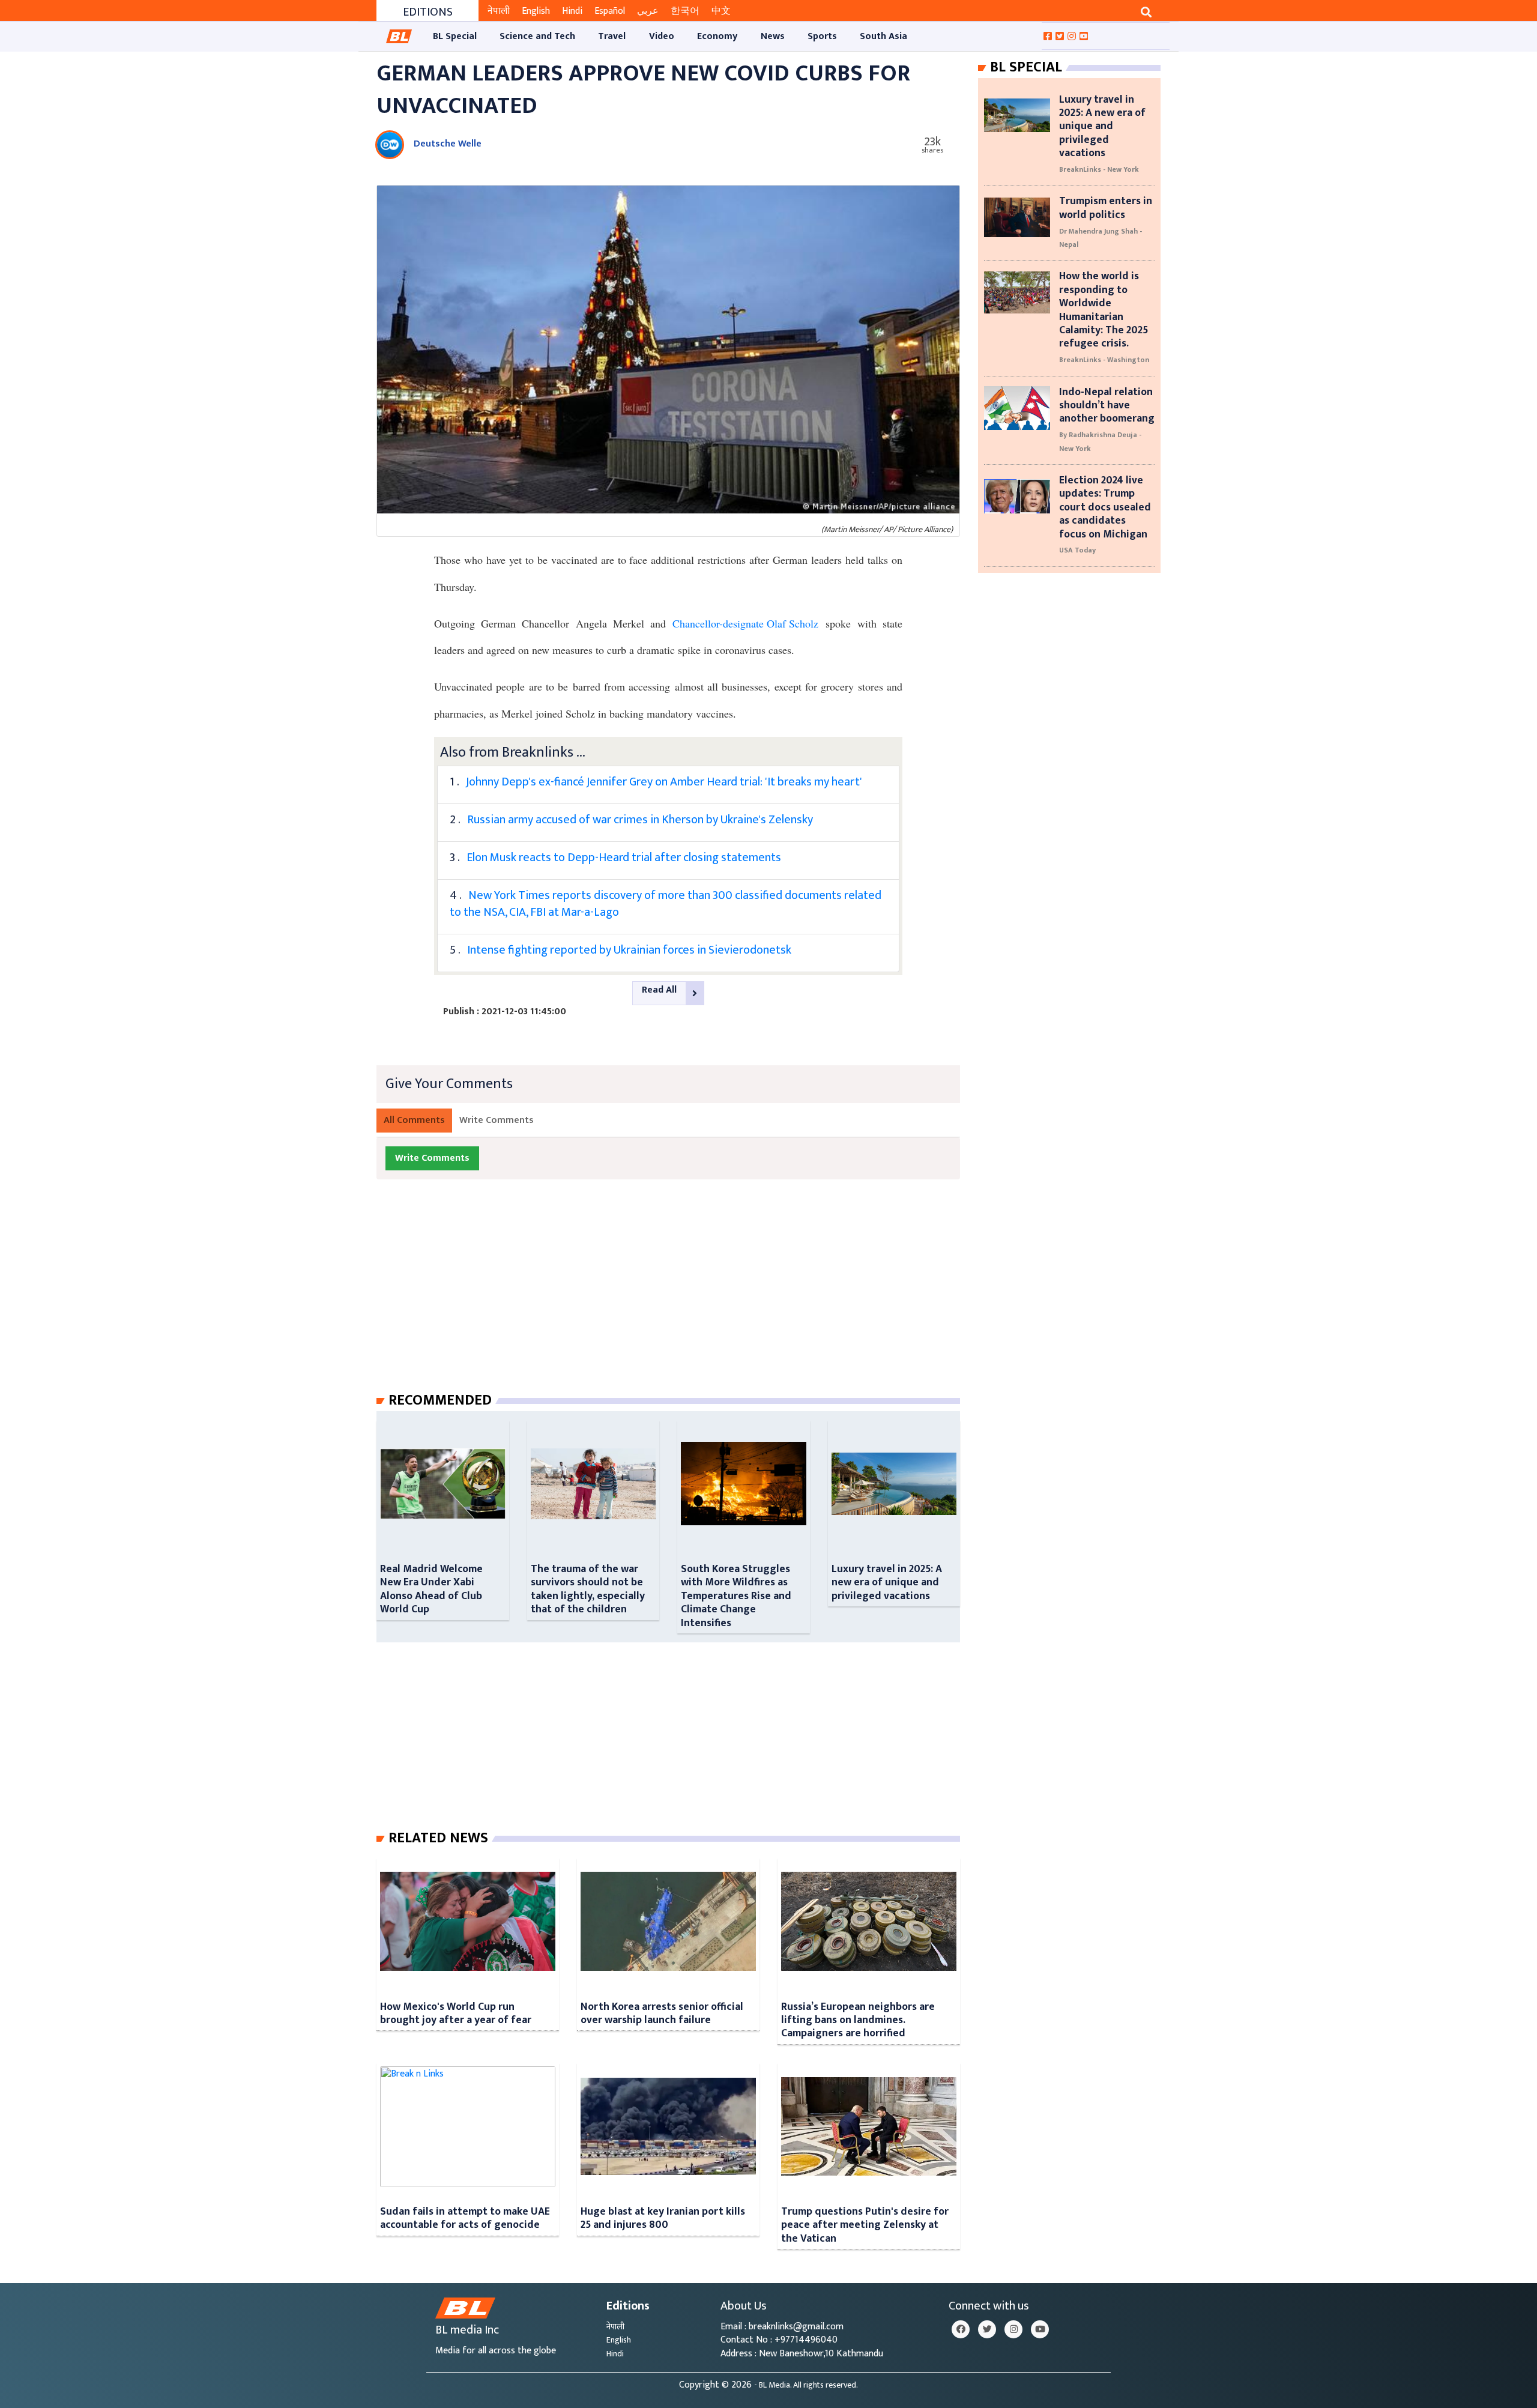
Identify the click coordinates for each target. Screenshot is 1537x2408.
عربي (648, 11)
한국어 (685, 11)
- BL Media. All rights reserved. (806, 2385)
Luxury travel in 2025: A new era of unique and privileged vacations (887, 1582)
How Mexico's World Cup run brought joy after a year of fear (456, 2013)
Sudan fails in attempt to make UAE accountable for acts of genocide (465, 2218)
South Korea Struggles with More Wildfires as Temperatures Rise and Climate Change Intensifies (736, 1596)
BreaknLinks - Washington (1104, 360)
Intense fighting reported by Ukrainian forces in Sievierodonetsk (629, 950)
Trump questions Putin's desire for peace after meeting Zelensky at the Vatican (865, 2225)
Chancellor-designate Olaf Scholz (745, 623)
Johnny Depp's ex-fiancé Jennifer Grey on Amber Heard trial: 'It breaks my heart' (664, 782)
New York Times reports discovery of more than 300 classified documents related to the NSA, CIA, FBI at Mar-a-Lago (666, 904)
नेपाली (499, 11)
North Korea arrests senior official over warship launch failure (662, 2013)
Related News (438, 1838)
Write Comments (497, 1120)
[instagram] (1013, 2329)
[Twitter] (987, 2329)
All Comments (414, 1120)
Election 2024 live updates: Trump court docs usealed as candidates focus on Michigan (1105, 507)
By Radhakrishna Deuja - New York (1100, 441)
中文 (721, 11)
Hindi (572, 11)
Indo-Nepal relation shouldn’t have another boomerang (1107, 405)
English (536, 11)
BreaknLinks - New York (1099, 169)
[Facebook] (961, 2329)
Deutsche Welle (448, 144)
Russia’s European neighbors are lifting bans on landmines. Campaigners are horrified (858, 2020)
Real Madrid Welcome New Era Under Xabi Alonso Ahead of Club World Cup (431, 1589)
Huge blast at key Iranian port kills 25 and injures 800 (663, 2218)
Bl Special (1026, 67)
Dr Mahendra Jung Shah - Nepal (1101, 238)
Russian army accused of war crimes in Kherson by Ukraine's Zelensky (640, 820)
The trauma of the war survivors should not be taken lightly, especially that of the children (588, 1589)
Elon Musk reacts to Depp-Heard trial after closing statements (624, 858)
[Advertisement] (678, 1298)
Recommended (440, 1400)
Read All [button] (659, 990)
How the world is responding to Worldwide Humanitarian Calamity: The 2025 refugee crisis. (1104, 310)
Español (610, 11)
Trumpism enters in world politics (1106, 207)
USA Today (1077, 550)
